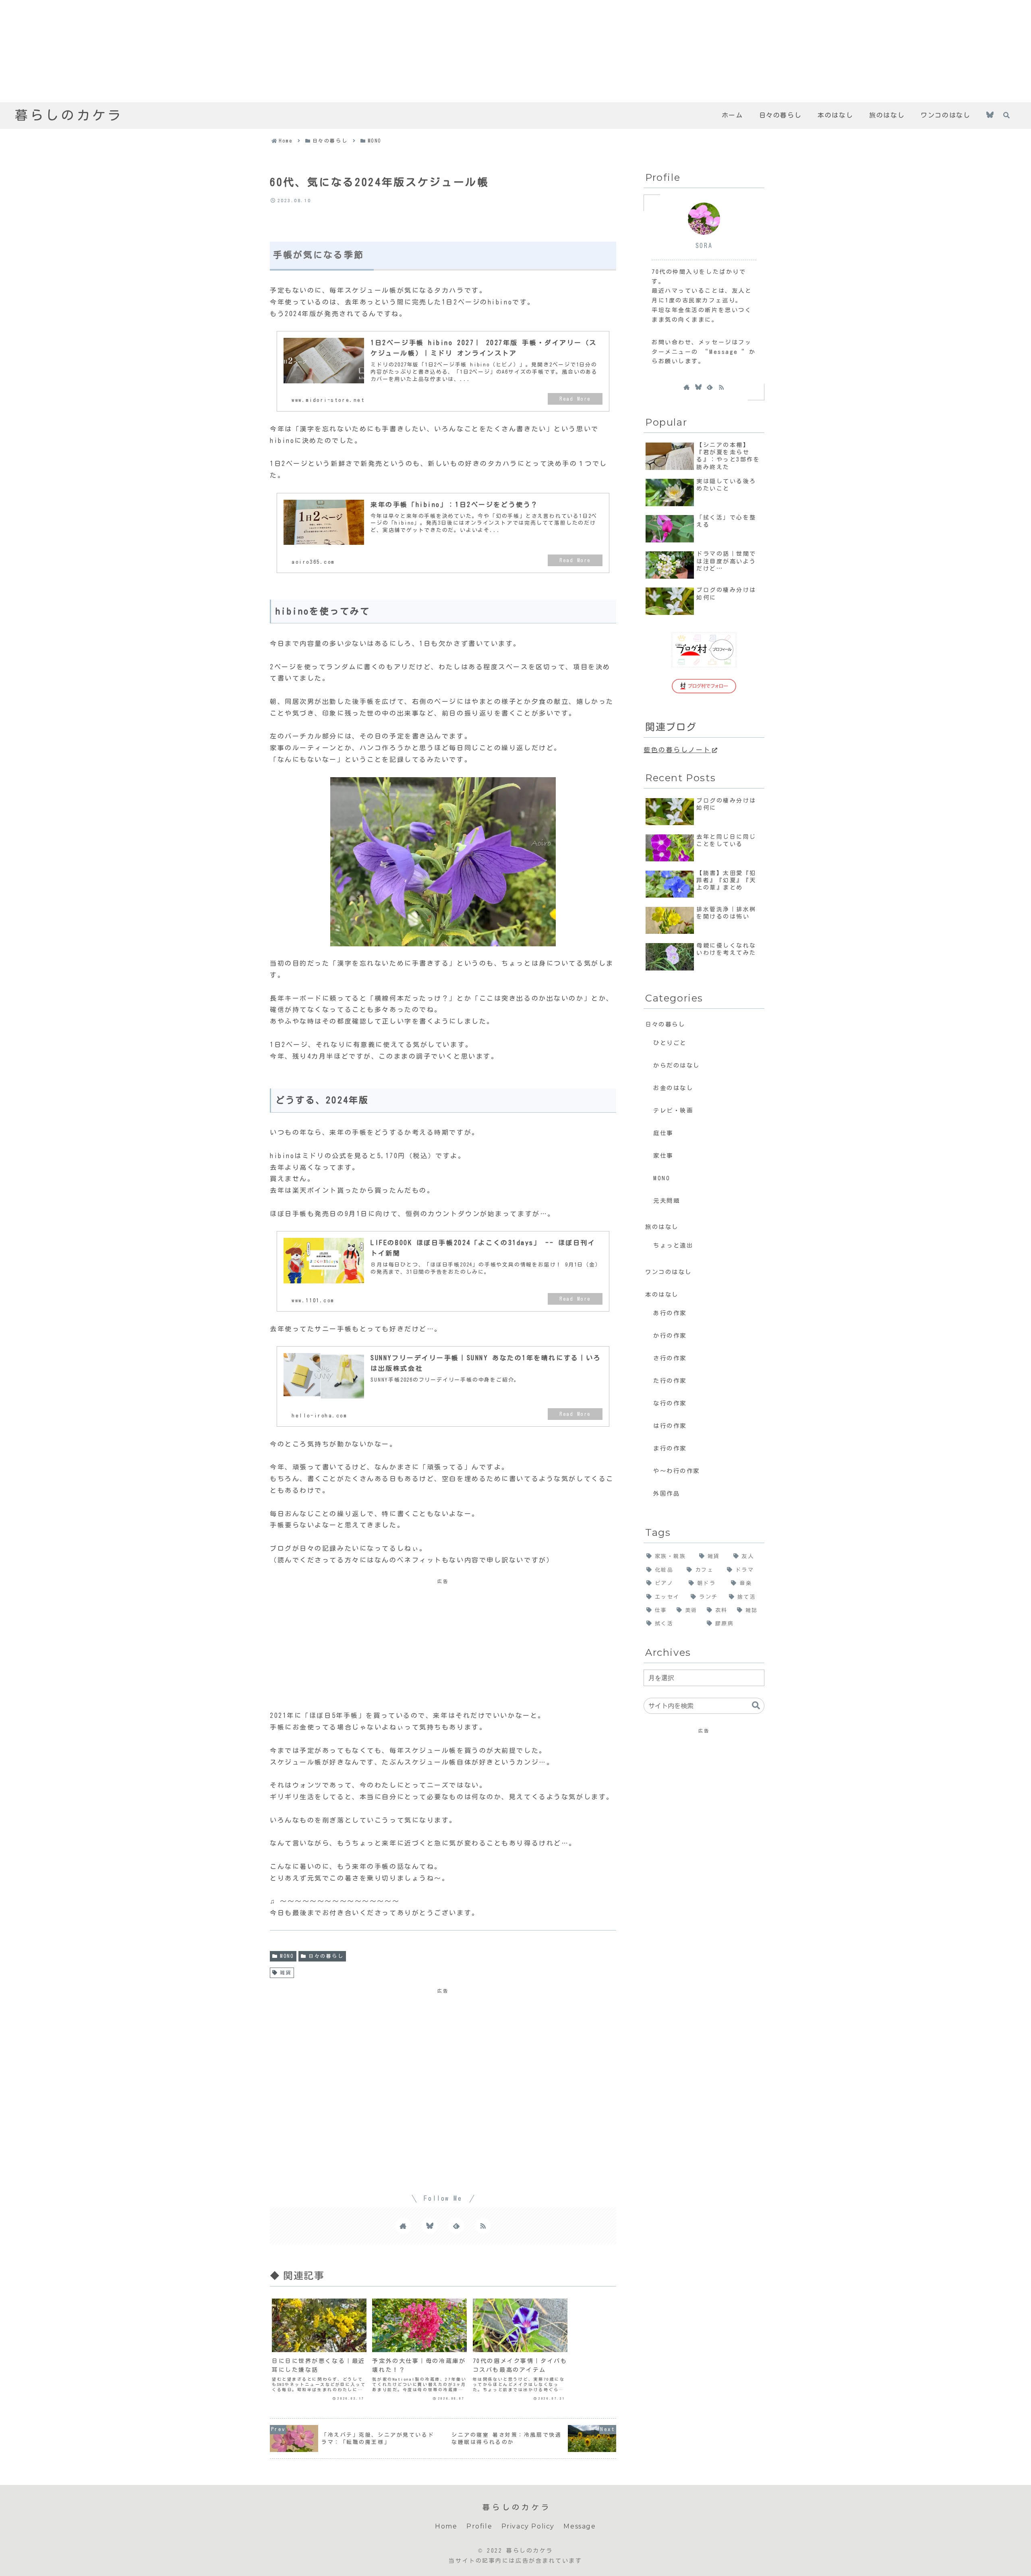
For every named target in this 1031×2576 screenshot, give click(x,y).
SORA (704, 246)
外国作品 (667, 1493)
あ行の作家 (670, 1313)
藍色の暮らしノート (677, 750)
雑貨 (286, 1972)
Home (446, 2526)
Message (580, 2526)
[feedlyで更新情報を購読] (456, 2226)
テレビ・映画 (673, 1110)
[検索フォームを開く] (1006, 115)
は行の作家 (670, 1426)
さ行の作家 (670, 1358)
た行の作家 (670, 1381)
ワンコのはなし (669, 1272)
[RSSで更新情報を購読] (483, 2226)
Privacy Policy (528, 2526)
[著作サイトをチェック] (403, 2226)
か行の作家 (670, 1336)
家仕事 (663, 1156)
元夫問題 (667, 1201)
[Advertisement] (242, 51)
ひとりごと (670, 1043)
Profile (479, 2526)
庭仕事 (663, 1133)
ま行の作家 (670, 1448)
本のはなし (662, 1294)
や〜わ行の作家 (677, 1471)
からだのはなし (677, 1065)
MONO (287, 1956)
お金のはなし (673, 1088)
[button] (756, 1706)
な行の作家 (670, 1403)
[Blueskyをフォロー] (990, 116)
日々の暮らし (326, 1956)
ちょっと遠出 (673, 1245)
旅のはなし (662, 1227)
